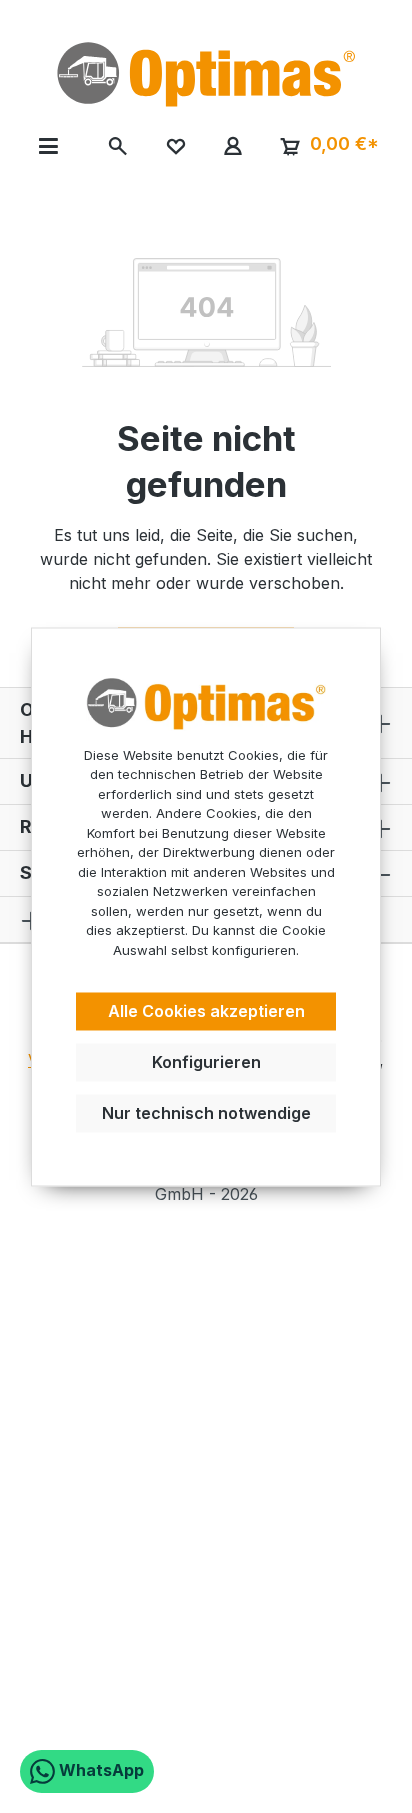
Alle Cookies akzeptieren (206, 1012)
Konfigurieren (206, 1062)
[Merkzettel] (175, 145)
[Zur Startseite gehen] (206, 74)
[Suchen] (118, 145)
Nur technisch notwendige (206, 1113)
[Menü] (48, 145)
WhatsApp (99, 1770)
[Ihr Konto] (232, 145)
